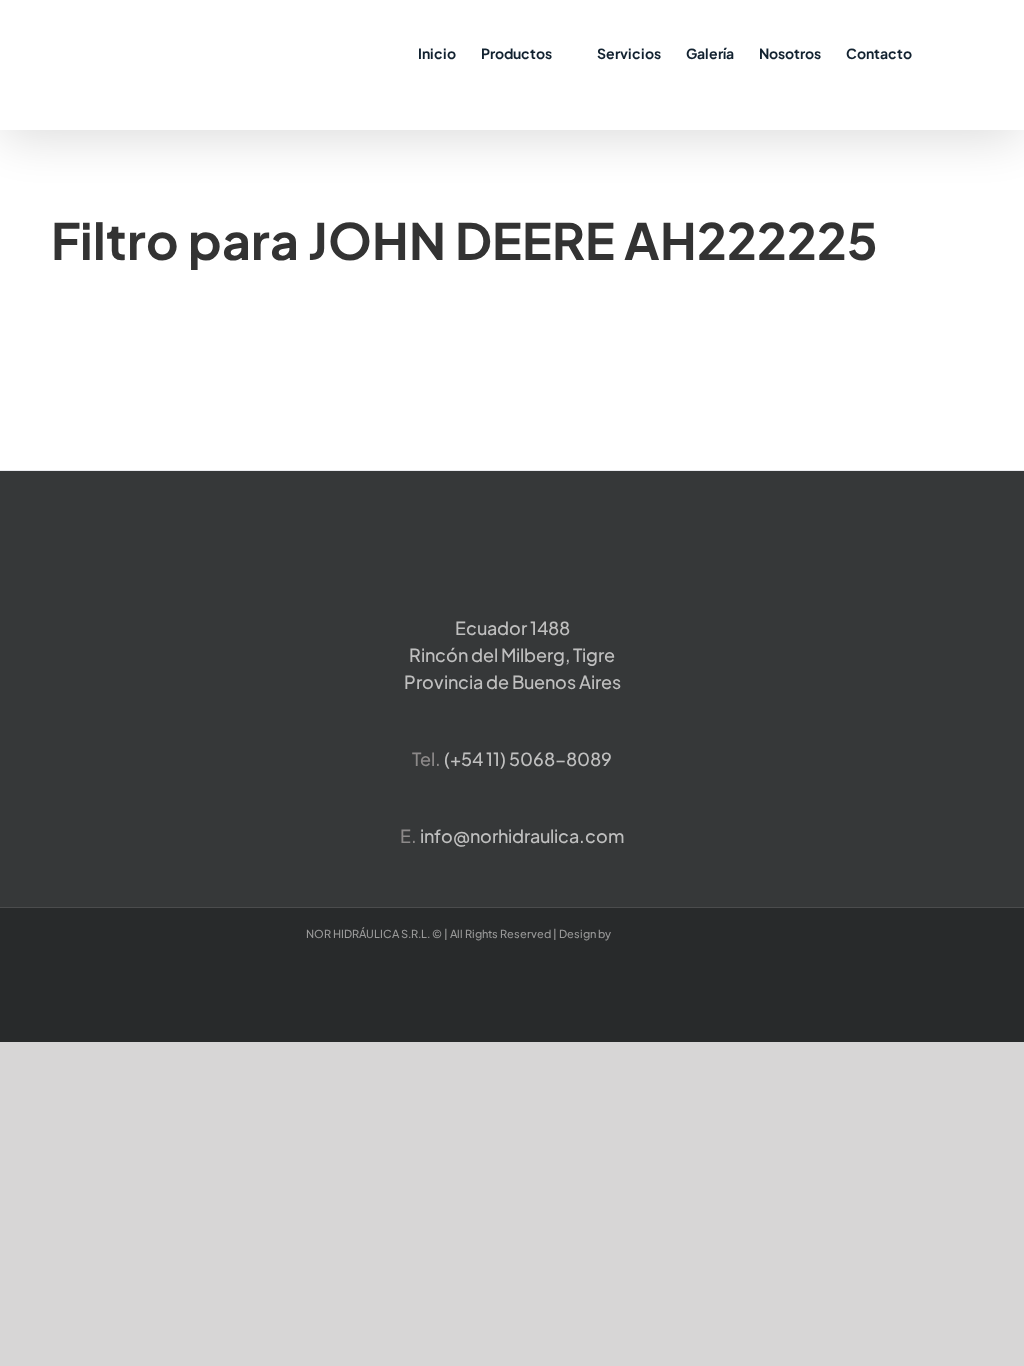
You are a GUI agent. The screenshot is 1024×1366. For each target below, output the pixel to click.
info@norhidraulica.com (522, 835)
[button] (942, 52)
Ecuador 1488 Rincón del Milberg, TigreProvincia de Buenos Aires (512, 654)
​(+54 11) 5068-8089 (528, 758)
